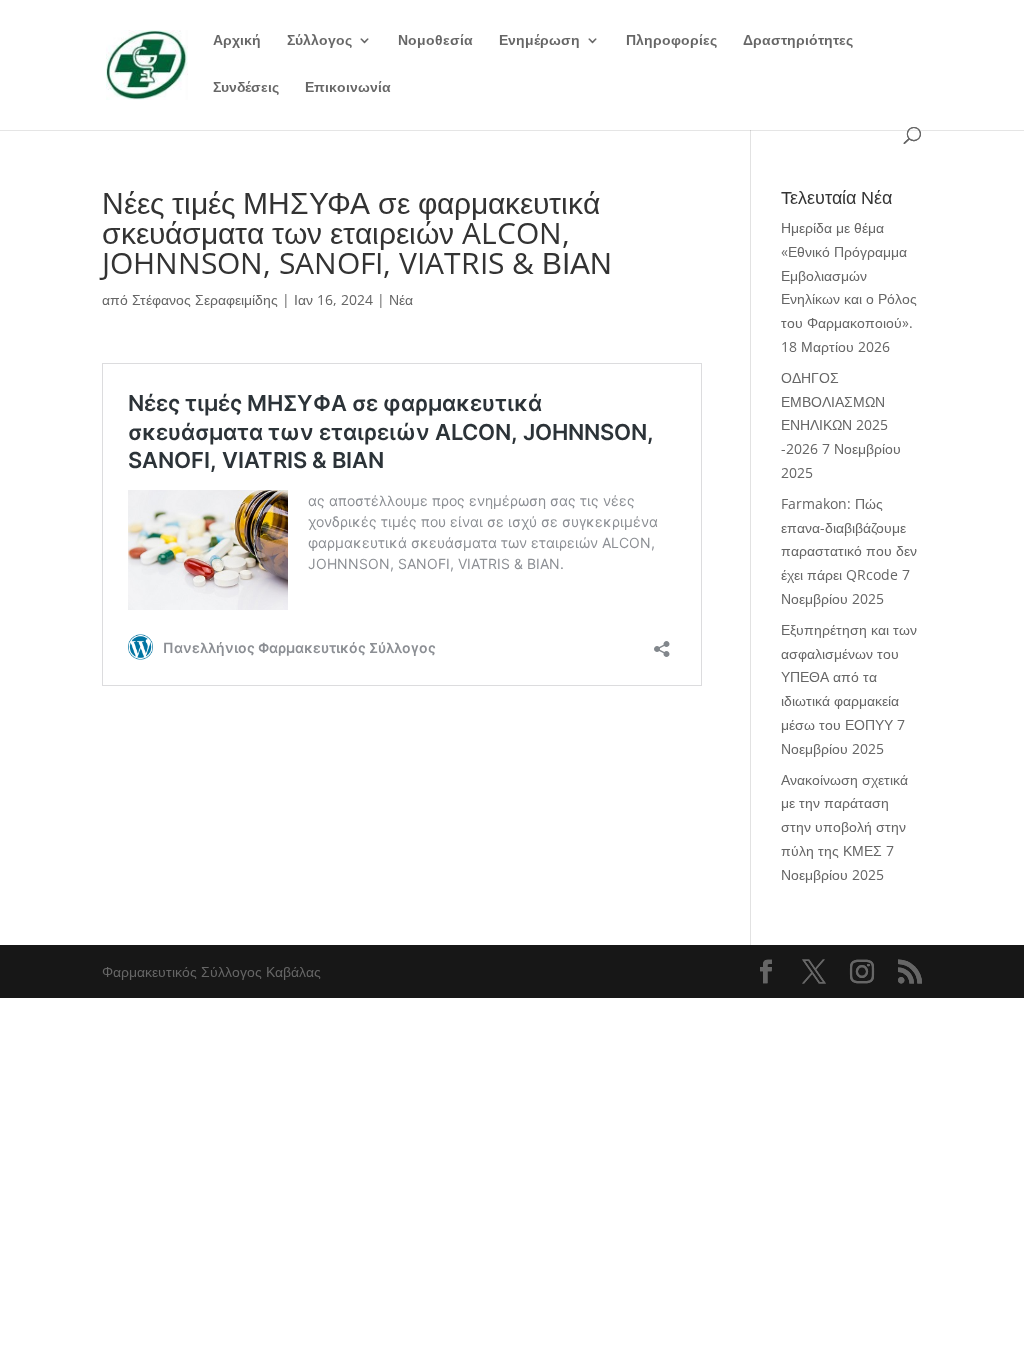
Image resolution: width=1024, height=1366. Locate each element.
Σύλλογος (319, 41)
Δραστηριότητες (798, 41)
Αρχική (237, 41)
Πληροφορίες (671, 41)
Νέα (401, 299)
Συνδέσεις (246, 88)
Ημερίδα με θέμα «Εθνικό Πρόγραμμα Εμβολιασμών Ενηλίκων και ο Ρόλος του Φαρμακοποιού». (849, 275)
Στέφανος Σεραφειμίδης (205, 299)
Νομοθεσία (435, 41)
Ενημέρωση (539, 41)
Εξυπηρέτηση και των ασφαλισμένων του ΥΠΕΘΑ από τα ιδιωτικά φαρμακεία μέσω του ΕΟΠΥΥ (849, 677)
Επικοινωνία (348, 88)
